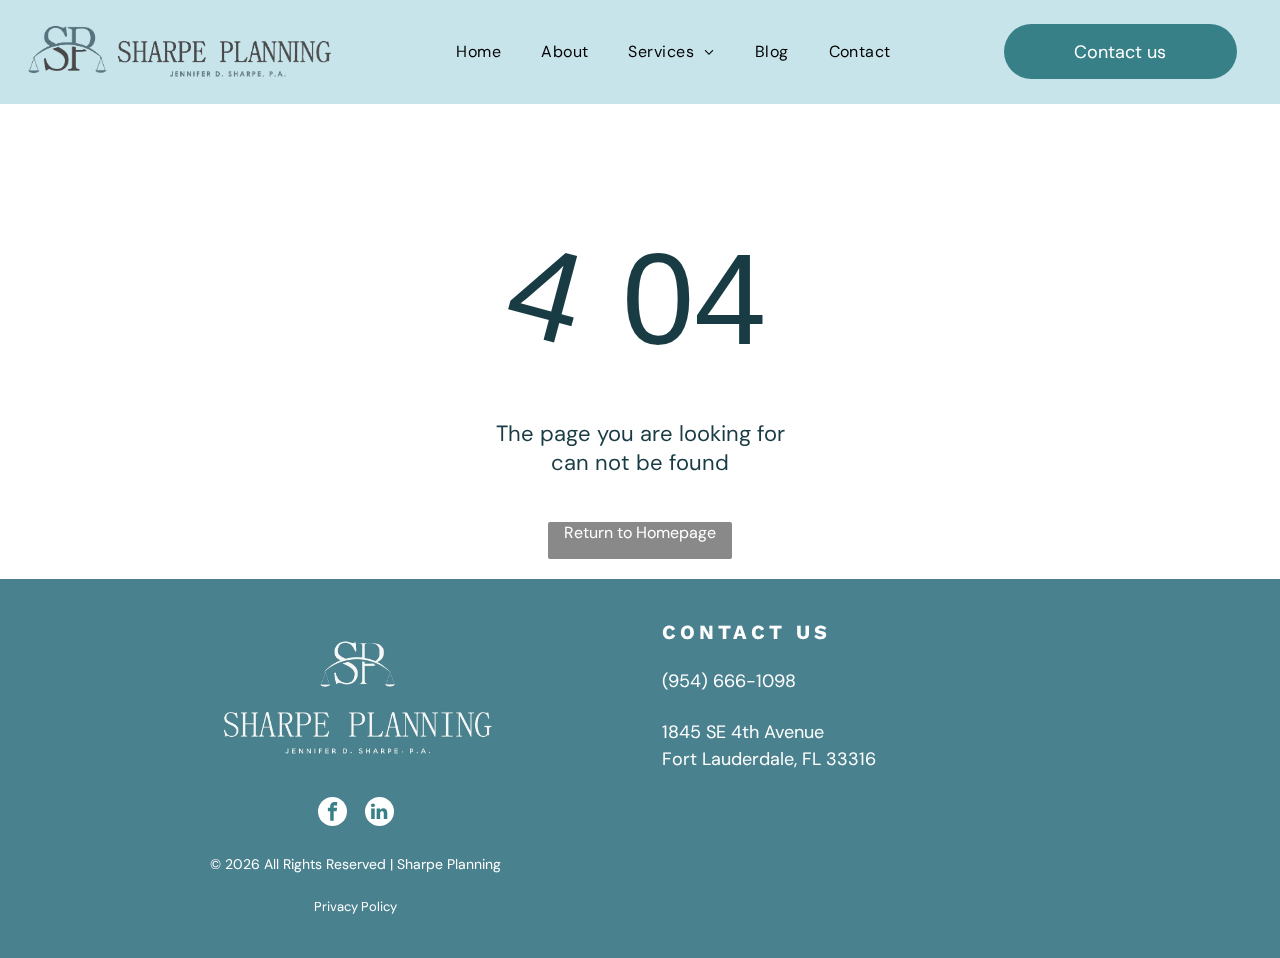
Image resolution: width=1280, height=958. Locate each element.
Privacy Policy (355, 906)
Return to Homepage (640, 532)
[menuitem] (478, 51)
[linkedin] (379, 814)
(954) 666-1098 (729, 681)
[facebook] (332, 814)
